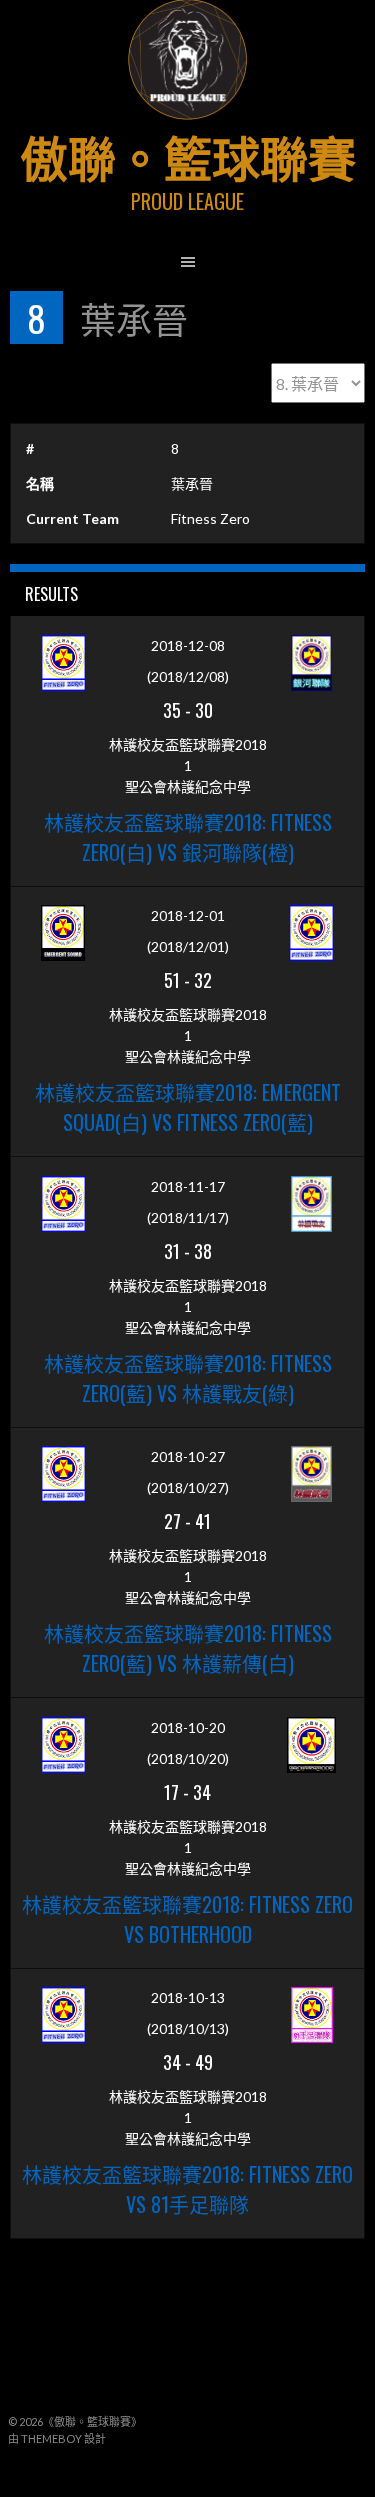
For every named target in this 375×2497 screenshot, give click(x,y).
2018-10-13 (188, 1997)
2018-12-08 (188, 645)
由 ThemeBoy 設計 (57, 2438)
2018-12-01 (188, 915)
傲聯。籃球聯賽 (188, 155)
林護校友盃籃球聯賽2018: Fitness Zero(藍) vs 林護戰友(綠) (188, 1378)
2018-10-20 (188, 1727)
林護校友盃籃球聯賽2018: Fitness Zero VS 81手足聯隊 (187, 2189)
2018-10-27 (188, 1456)
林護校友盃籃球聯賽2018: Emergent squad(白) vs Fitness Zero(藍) (188, 1107)
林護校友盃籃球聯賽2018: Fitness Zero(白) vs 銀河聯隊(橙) (188, 837)
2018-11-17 (188, 1186)
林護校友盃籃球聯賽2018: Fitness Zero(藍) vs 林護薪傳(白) (188, 1648)
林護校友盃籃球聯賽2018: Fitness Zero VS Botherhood (187, 1919)
